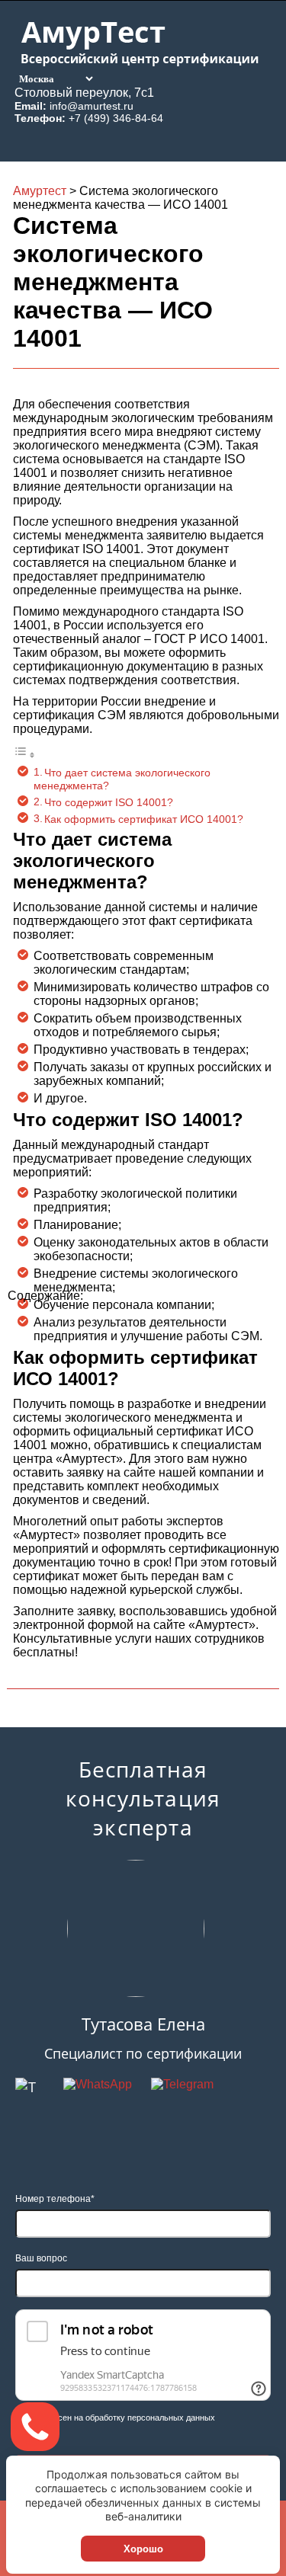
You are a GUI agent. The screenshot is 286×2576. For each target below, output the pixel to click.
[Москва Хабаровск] (55, 78)
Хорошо (143, 2549)
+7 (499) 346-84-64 (116, 118)
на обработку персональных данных (145, 2418)
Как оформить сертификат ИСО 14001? (144, 819)
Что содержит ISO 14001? (109, 802)
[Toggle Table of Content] (24, 755)
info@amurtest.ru (92, 106)
